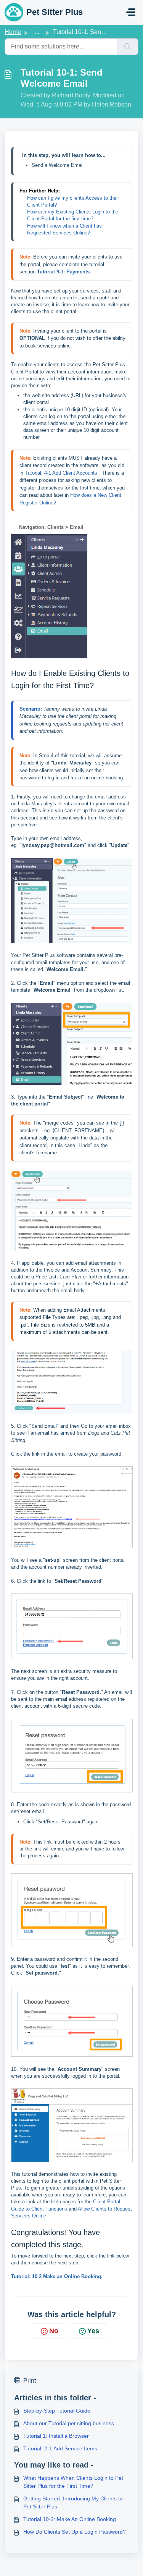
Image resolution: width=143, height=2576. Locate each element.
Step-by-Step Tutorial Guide (57, 2411)
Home (13, 32)
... (37, 32)
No (54, 2331)
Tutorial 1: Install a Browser (56, 2436)
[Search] (128, 47)
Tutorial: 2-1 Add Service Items (60, 2448)
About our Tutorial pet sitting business (69, 2423)
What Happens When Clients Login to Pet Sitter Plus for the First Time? (73, 2482)
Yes (93, 2331)
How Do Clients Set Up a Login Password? (75, 2532)
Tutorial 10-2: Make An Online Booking (70, 2519)
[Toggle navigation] (131, 12)
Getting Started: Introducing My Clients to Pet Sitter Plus (73, 2502)
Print (30, 2381)
